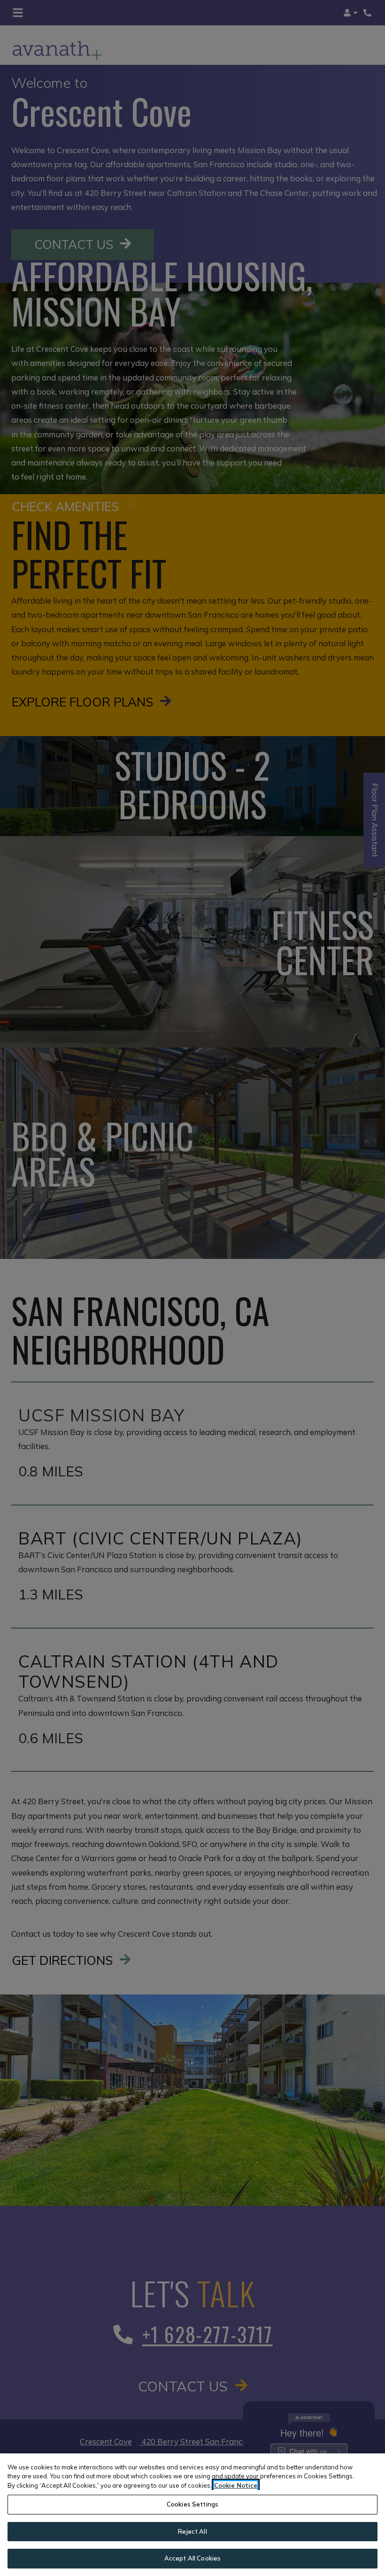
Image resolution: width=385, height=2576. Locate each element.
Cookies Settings (192, 2504)
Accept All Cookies (192, 2558)
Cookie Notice (236, 2485)
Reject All (192, 2531)
